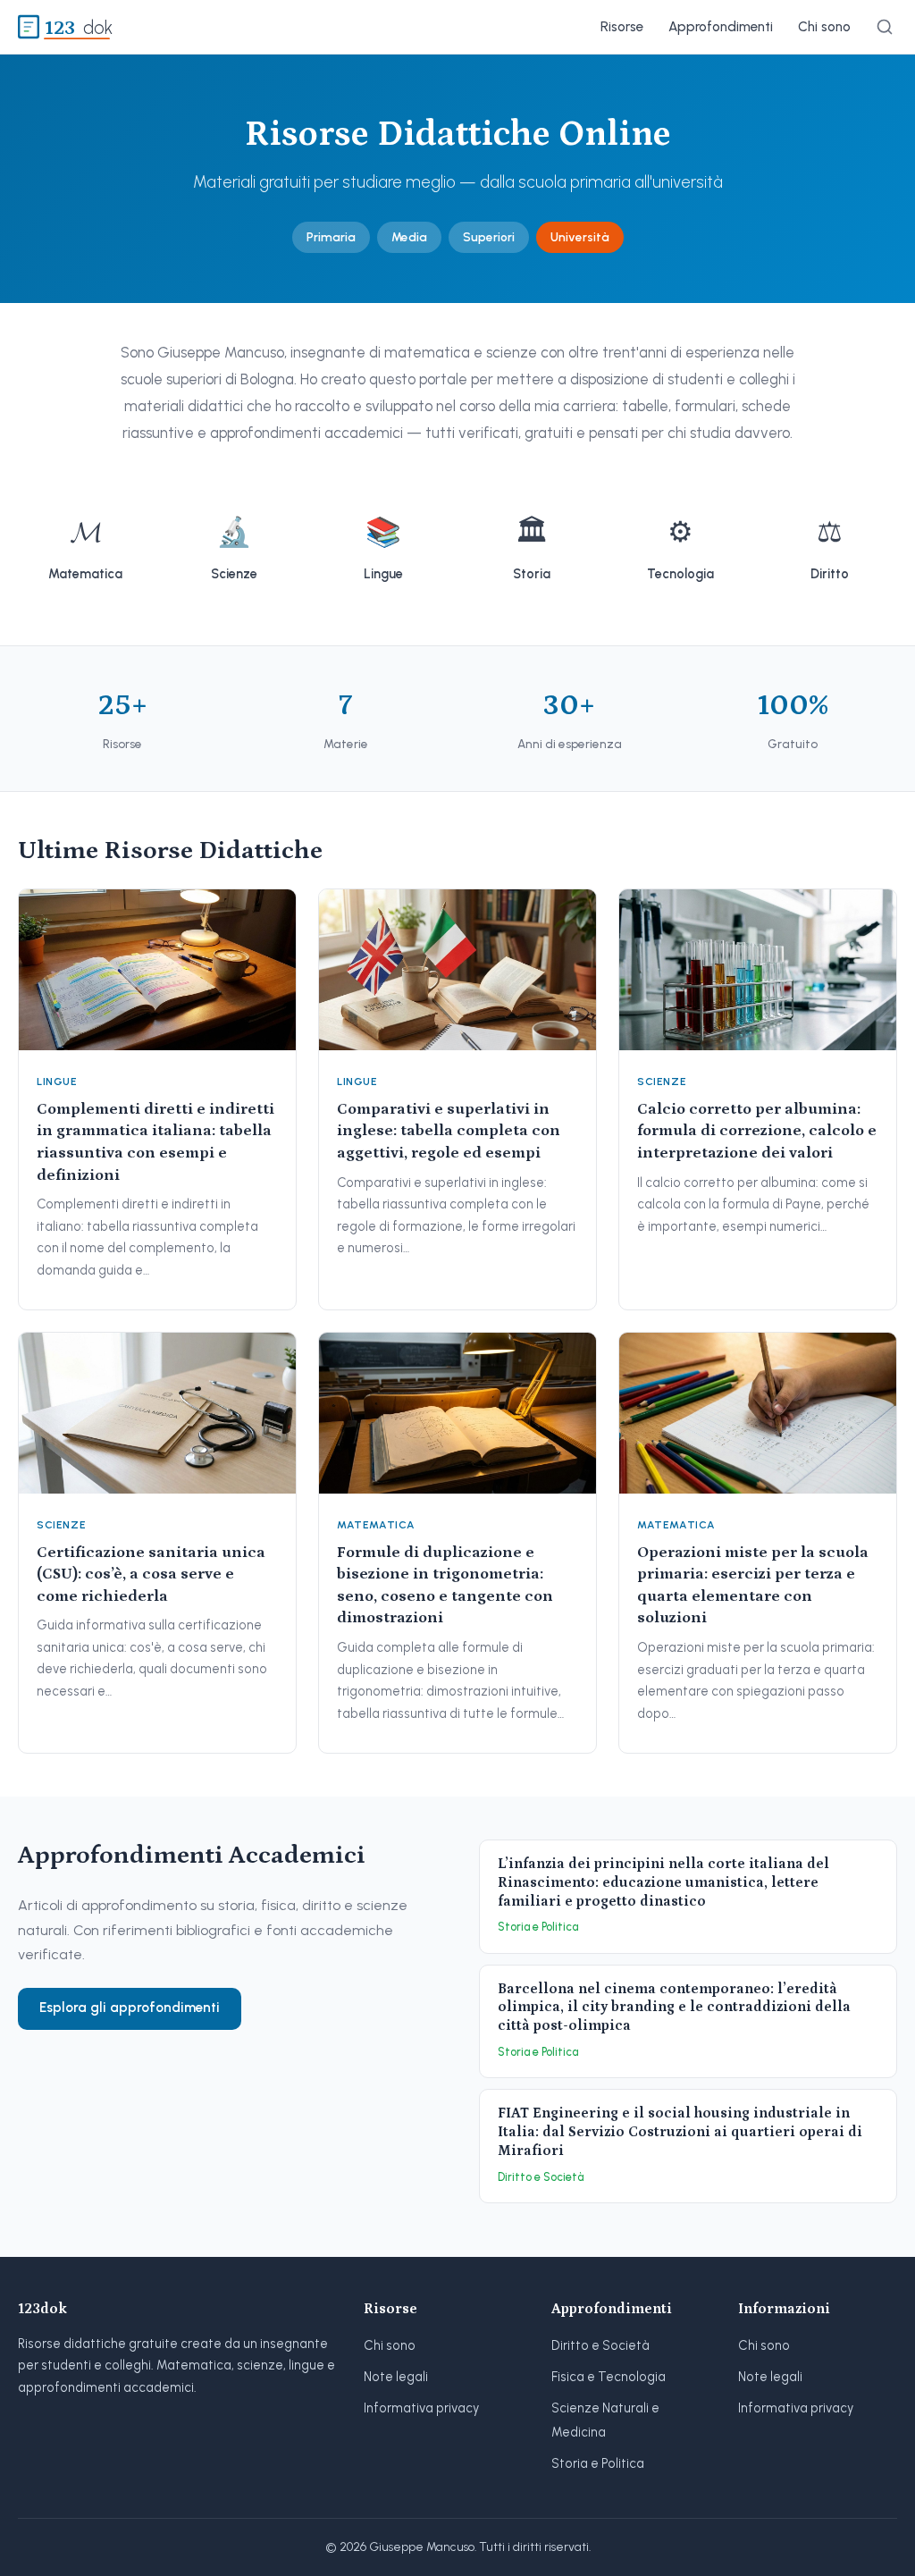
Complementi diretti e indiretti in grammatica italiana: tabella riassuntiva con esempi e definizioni (155, 1142)
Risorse (622, 27)
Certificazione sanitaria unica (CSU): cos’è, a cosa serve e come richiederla (151, 1574)
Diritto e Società (600, 2345)
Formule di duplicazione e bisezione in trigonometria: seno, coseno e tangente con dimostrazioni (445, 1586)
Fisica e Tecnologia (609, 2377)
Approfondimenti (721, 27)
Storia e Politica (598, 2463)
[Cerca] (885, 27)
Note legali (396, 2377)
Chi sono (824, 27)
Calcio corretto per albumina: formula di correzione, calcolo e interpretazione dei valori (757, 1131)
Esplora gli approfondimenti (130, 2008)
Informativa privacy (421, 2408)
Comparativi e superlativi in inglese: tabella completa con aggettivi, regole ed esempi (449, 1131)
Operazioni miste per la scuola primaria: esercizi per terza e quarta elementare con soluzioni (753, 1586)
